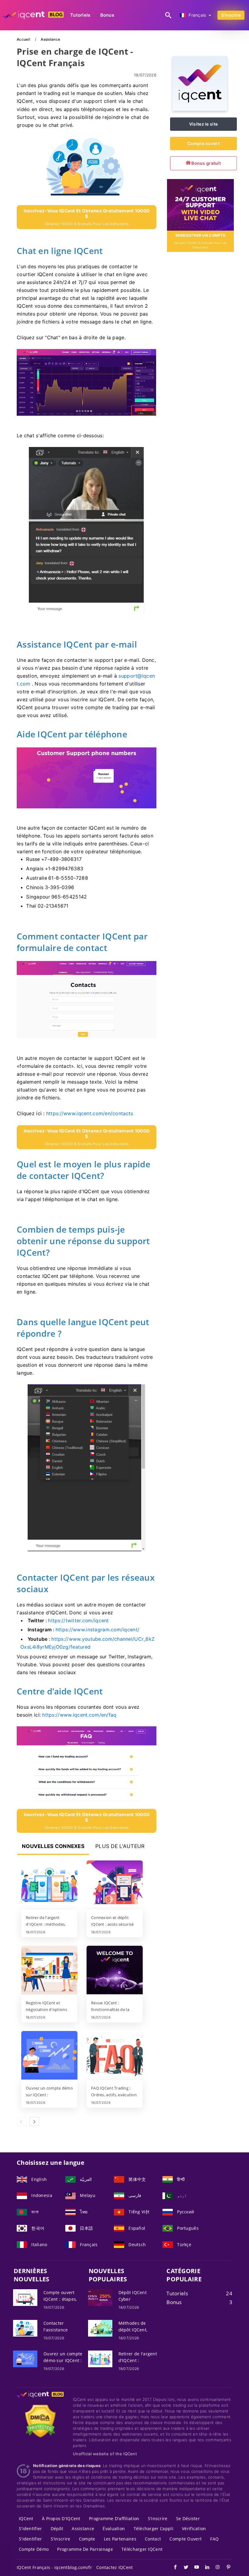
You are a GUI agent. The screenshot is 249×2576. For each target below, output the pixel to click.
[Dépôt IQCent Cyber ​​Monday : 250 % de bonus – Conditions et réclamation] (100, 2297)
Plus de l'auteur (120, 1846)
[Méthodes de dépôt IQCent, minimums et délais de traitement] (100, 2328)
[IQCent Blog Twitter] (183, 2568)
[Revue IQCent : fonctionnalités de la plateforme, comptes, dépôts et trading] (115, 1971)
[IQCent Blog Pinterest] (225, 2568)
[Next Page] (34, 2121)
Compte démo (34, 2549)
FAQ (214, 2539)
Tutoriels (80, 15)
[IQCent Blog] (40, 2400)
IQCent (26, 2518)
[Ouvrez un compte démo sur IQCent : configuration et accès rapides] (49, 2056)
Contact (153, 2539)
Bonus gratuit (206, 163)
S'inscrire (231, 15)
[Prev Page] (22, 2121)
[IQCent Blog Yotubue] (194, 2568)
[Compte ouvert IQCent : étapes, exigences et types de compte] (25, 2297)
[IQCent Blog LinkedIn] (204, 2568)
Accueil (24, 39)
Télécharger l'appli (153, 2529)
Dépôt (57, 2529)
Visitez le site (203, 124)
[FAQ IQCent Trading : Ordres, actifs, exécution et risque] (115, 2056)
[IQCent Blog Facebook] (172, 2568)
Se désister (188, 2518)
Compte (87, 2539)
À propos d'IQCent (61, 2518)
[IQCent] (200, 109)
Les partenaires (120, 2539)
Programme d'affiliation (114, 2518)
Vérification (194, 2529)
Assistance (83, 2529)
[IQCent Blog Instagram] (215, 2568)
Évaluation (114, 2529)
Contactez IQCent (114, 2567)
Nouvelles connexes (53, 1846)
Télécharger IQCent (142, 2549)
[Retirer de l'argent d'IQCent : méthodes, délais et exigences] (49, 1885)
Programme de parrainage (85, 2549)
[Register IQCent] (200, 204)
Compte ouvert (203, 143)
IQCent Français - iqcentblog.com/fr (54, 2567)
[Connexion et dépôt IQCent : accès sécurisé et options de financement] (115, 1885)
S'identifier (30, 2529)
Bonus (107, 15)
